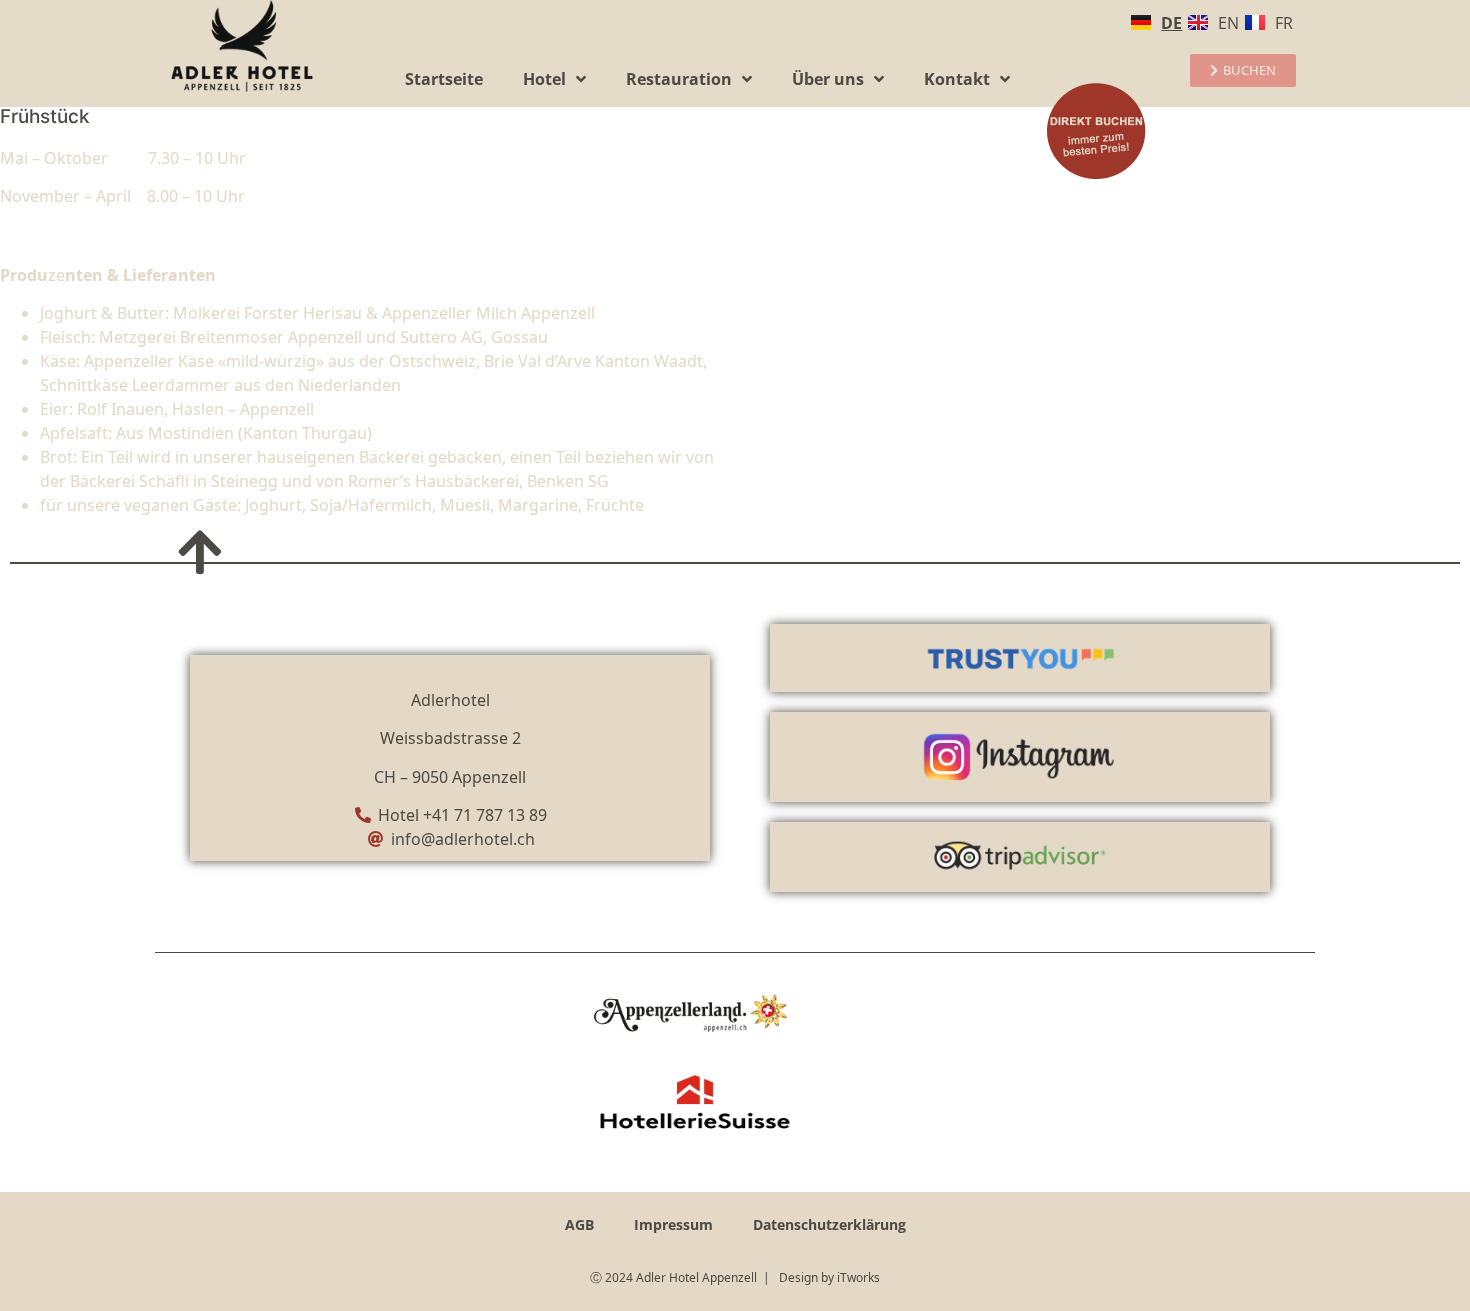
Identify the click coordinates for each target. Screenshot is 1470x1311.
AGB (579, 1224)
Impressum (673, 1224)
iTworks (858, 1277)
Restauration (679, 79)
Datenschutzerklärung (829, 1224)
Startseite (444, 79)
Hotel (544, 79)
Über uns (828, 79)
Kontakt (957, 79)
